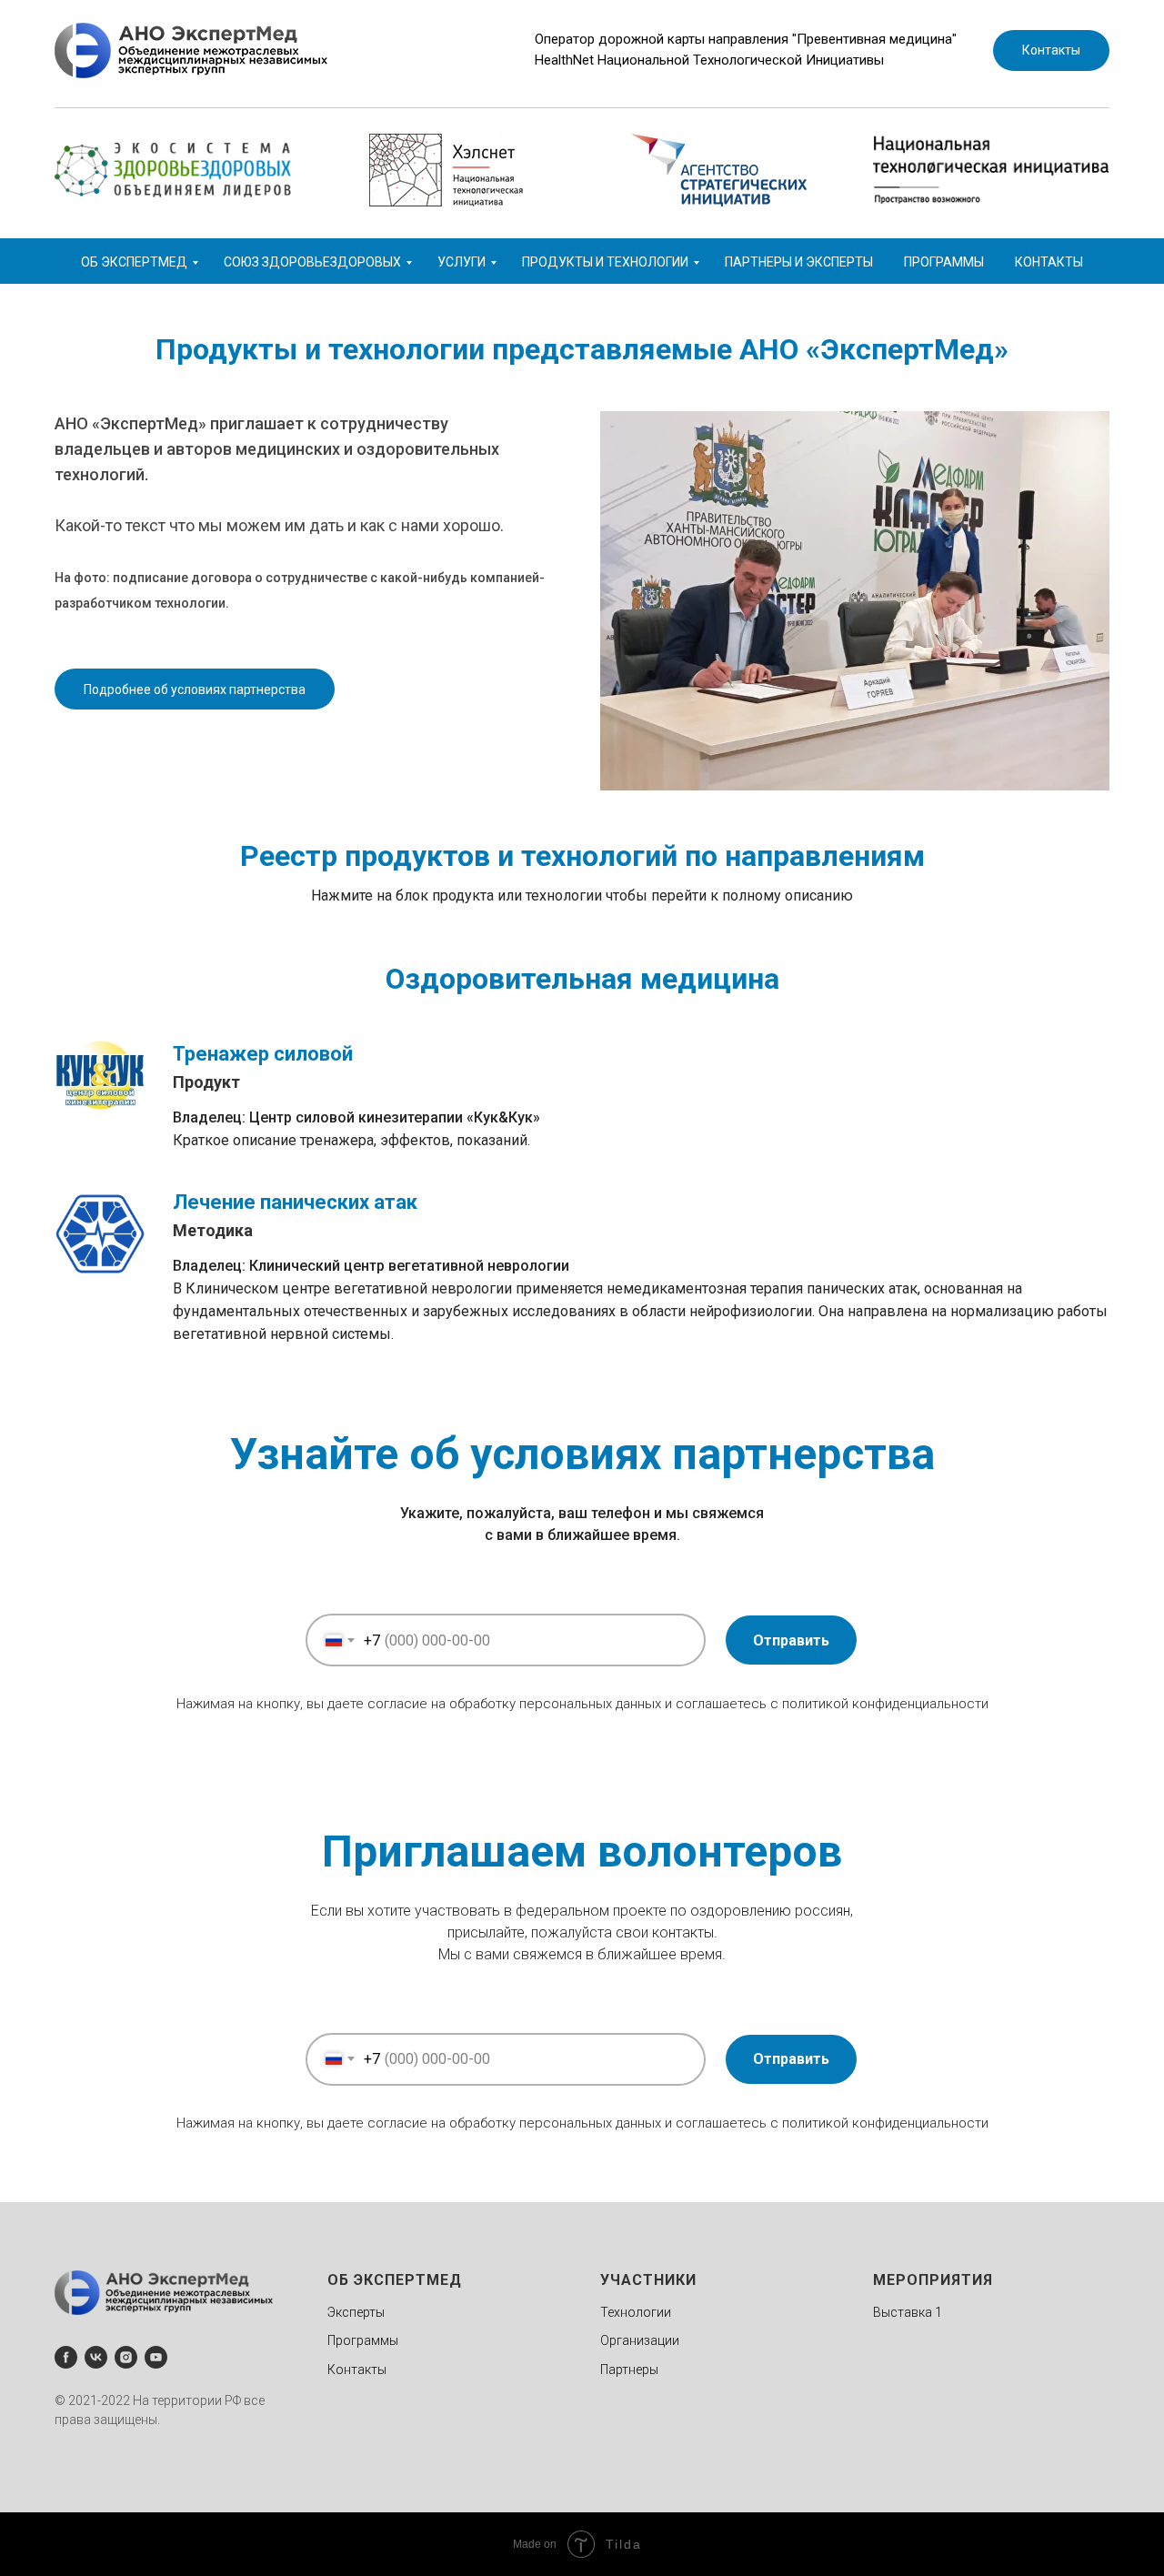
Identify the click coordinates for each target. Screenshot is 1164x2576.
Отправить (791, 1640)
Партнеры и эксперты (799, 262)
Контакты (1049, 262)
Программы (944, 262)
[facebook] (66, 2357)
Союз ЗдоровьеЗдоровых (312, 262)
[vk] (96, 2357)
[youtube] (156, 2357)
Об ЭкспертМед (134, 262)
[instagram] (126, 2357)
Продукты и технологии (605, 262)
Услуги (462, 262)
